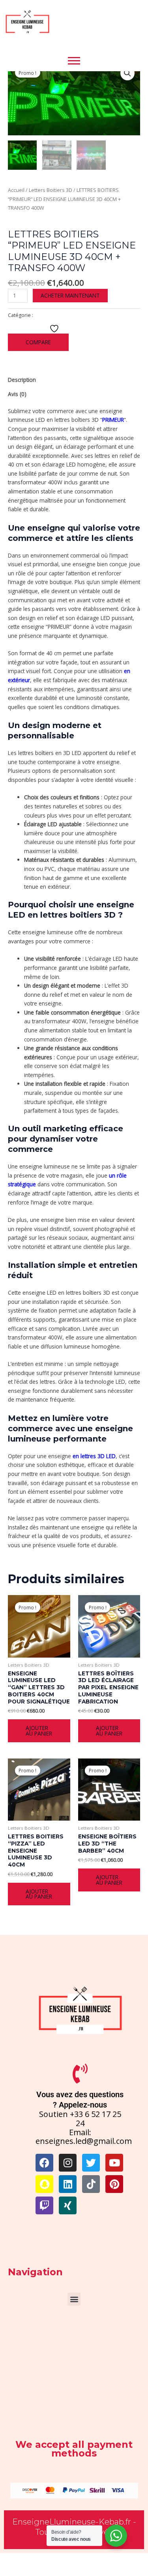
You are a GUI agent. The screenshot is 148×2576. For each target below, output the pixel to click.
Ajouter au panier (39, 1731)
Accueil (16, 190)
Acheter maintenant (70, 295)
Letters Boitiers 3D (51, 190)
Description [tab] (22, 380)
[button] (127, 73)
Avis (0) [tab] (17, 394)
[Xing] (68, 2205)
